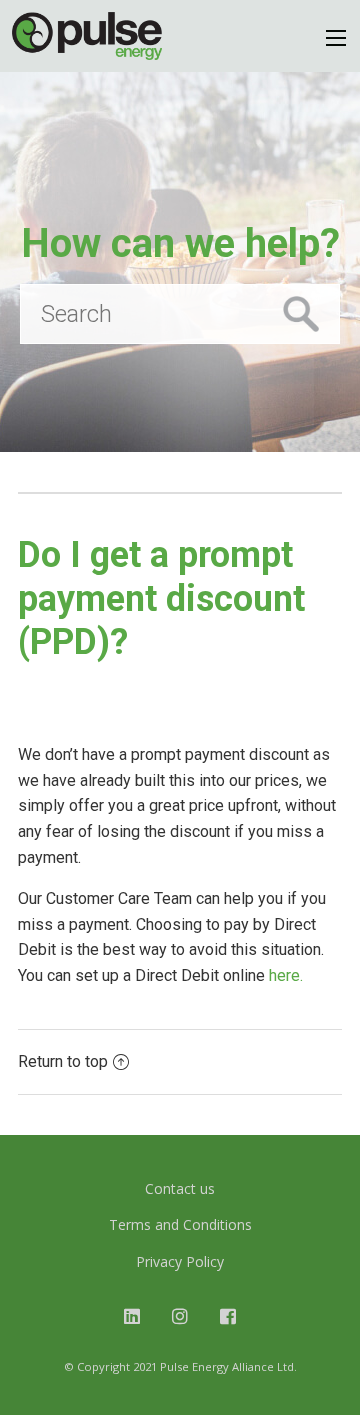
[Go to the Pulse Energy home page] (87, 36)
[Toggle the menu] (336, 38)
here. (288, 975)
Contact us (180, 1188)
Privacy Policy (180, 1261)
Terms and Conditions (180, 1224)
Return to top (63, 1061)
